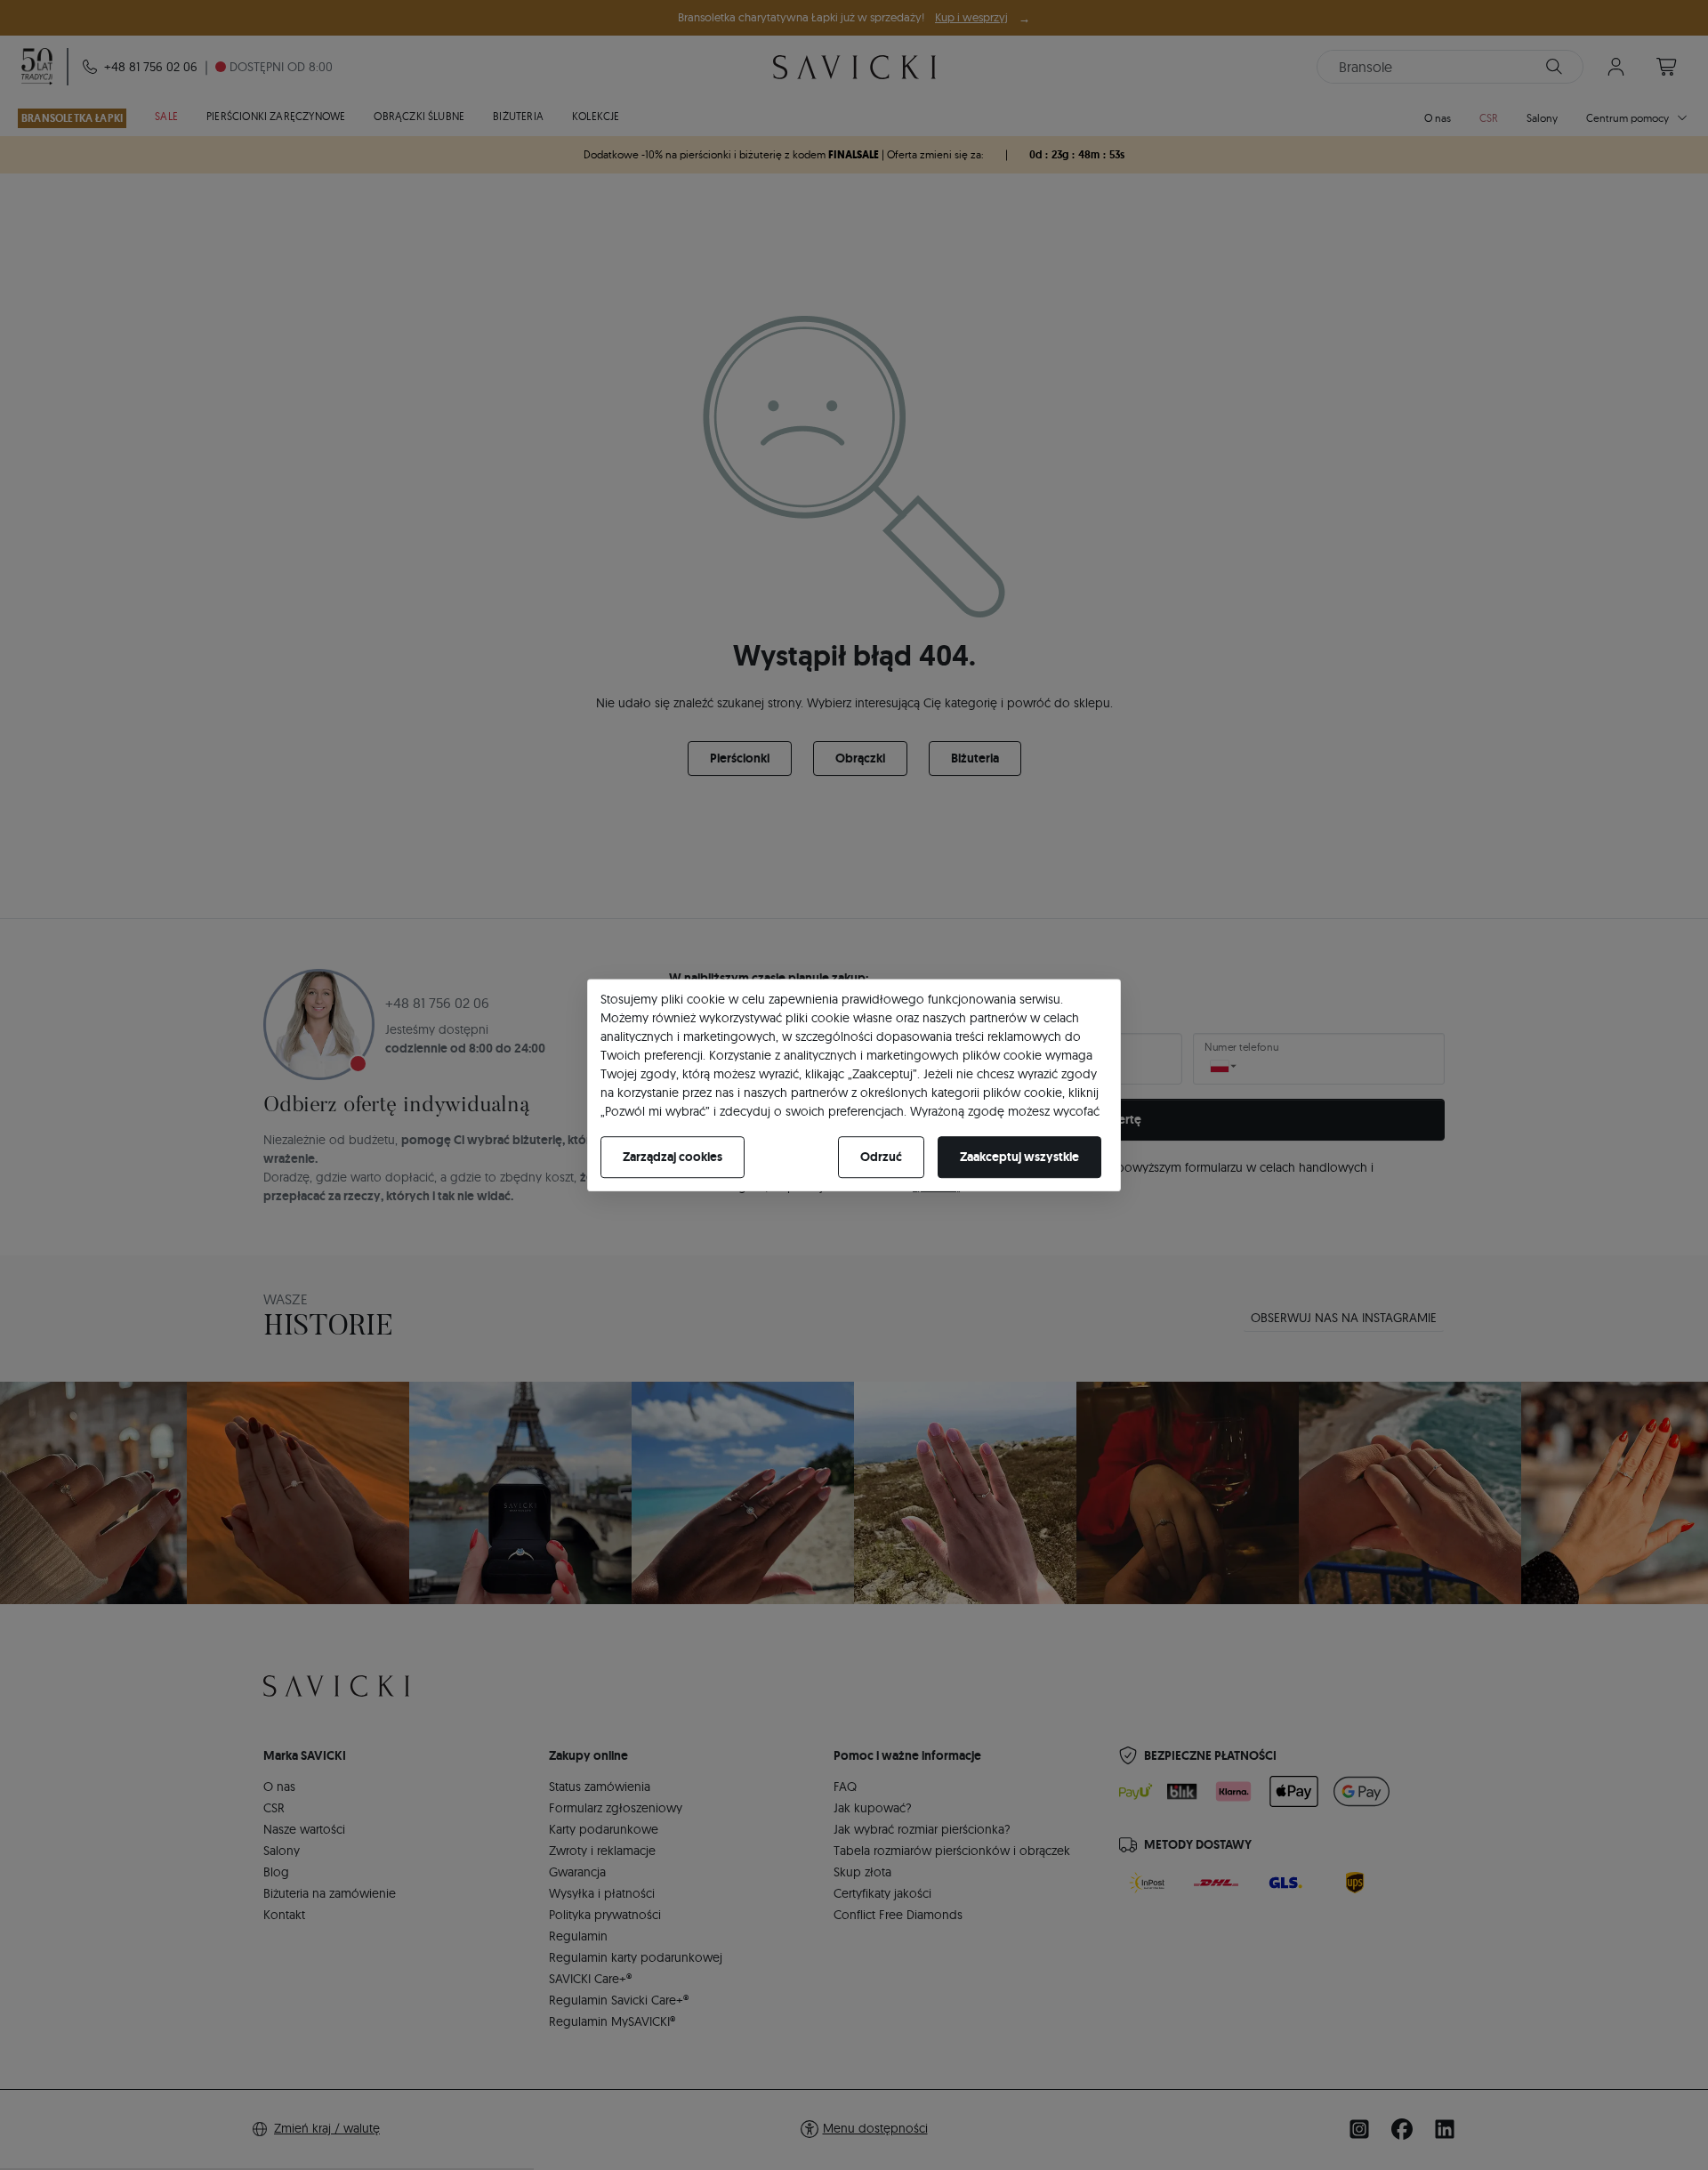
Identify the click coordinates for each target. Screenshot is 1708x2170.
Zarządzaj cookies (673, 1157)
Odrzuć (881, 1157)
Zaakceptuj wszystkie (1019, 1157)
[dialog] (854, 1085)
